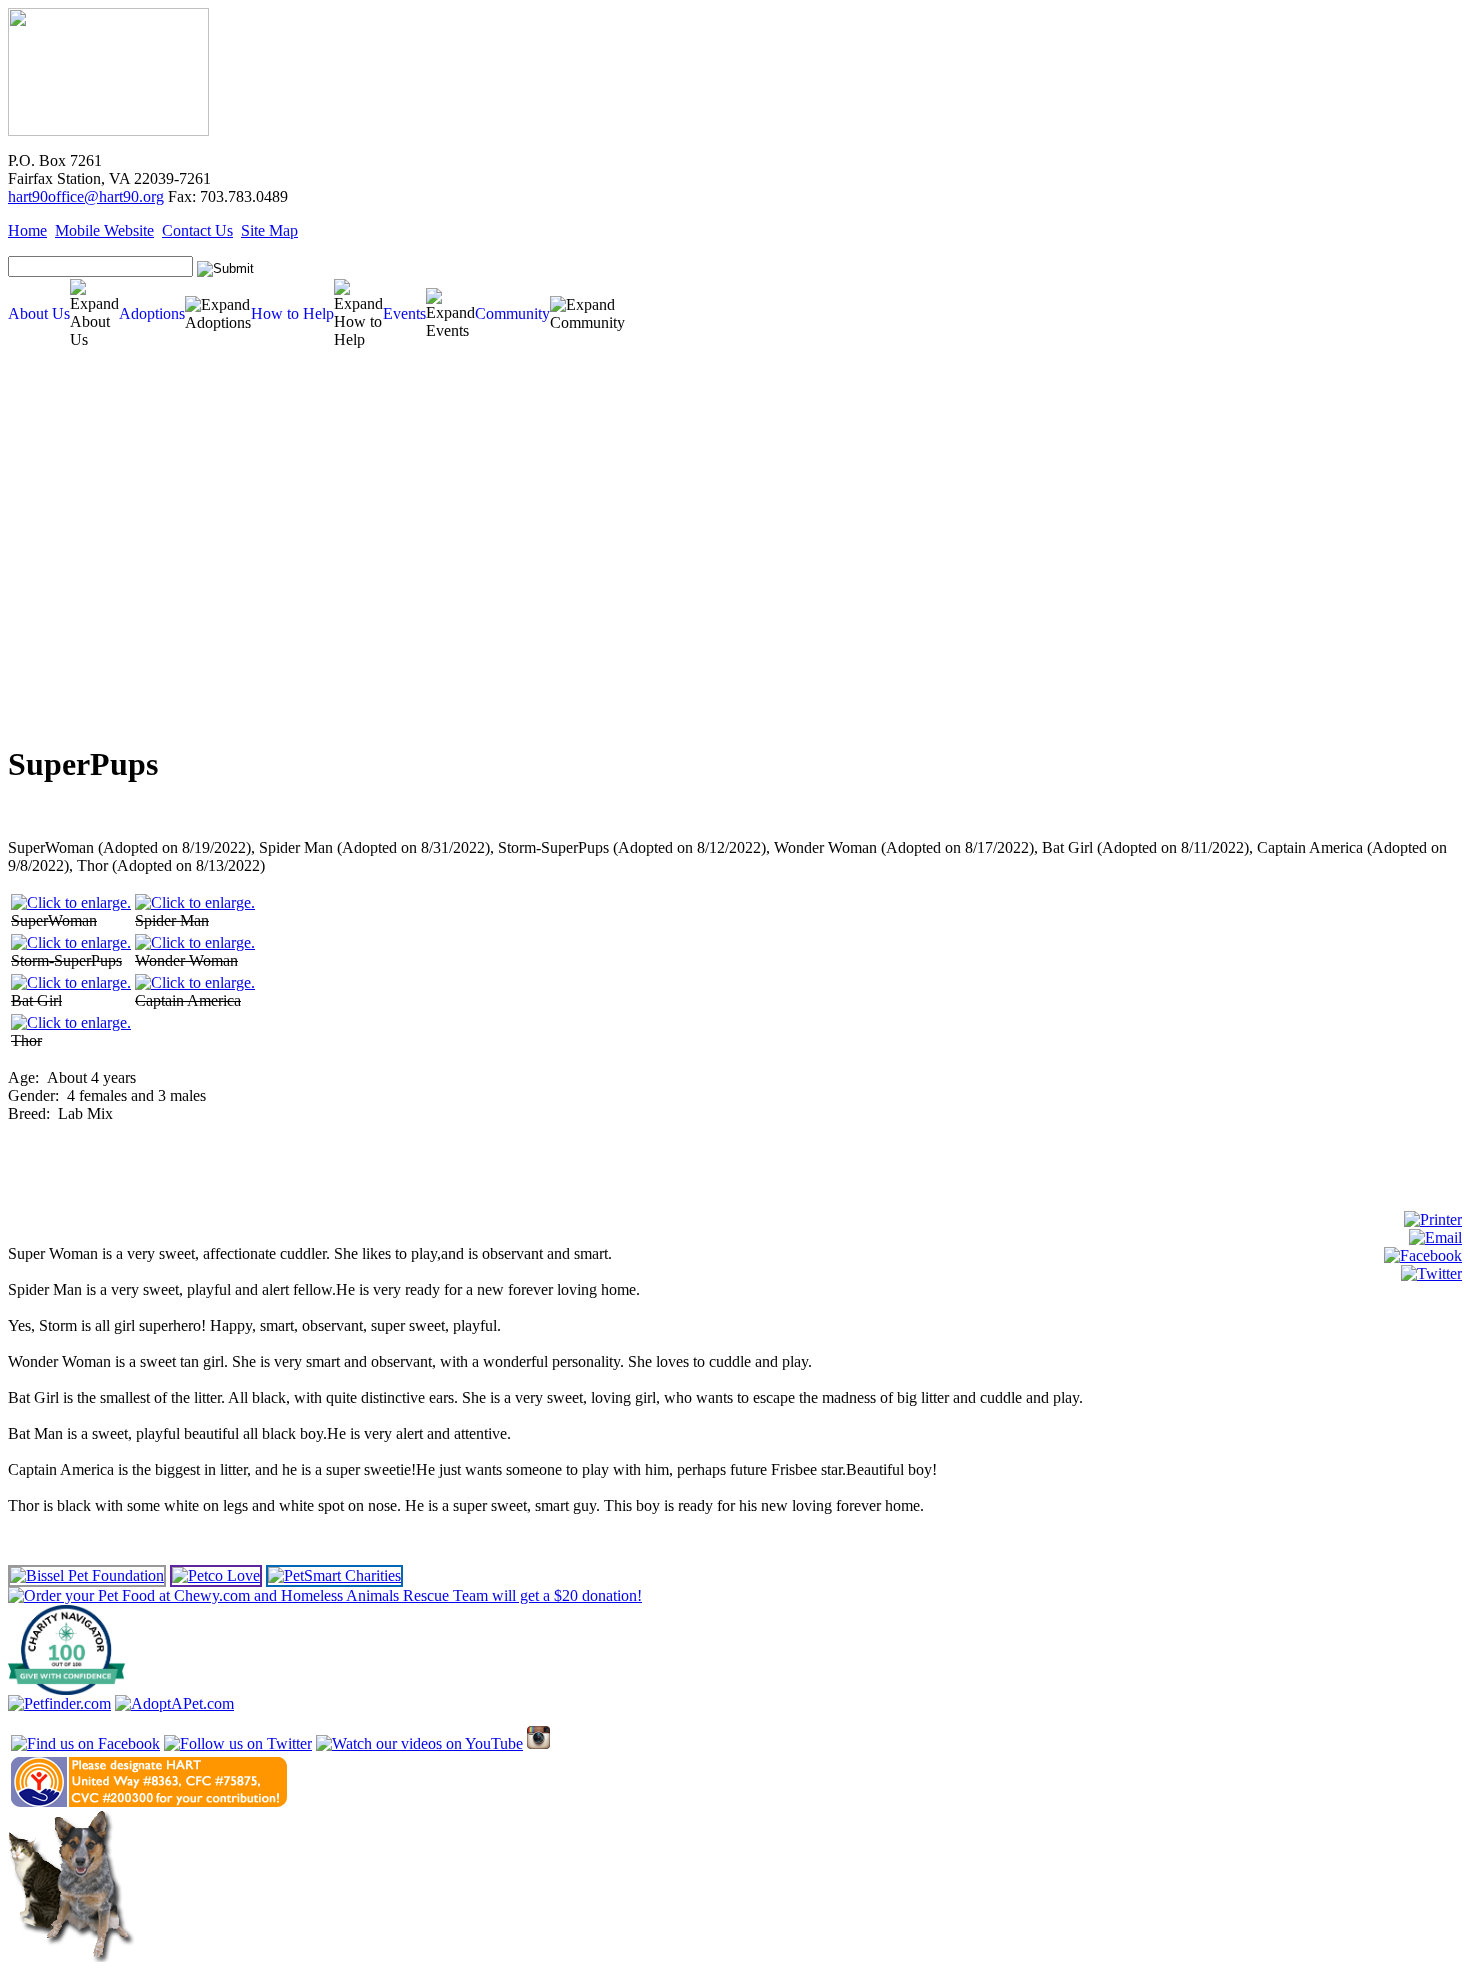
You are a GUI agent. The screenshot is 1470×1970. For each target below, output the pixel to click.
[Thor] (71, 1022)
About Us (39, 313)
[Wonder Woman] (195, 942)
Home (27, 230)
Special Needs (46, 488)
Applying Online (47, 623)
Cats (27, 458)
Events (404, 313)
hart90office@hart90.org (86, 196)
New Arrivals (44, 473)
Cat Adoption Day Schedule (69, 548)
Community (512, 313)
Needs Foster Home (57, 518)
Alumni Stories (44, 683)
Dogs (28, 443)
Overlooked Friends (57, 503)
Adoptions (152, 313)
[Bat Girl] (71, 982)
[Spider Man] (195, 902)
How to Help (292, 313)
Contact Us (197, 230)
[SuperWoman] (71, 902)
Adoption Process (53, 578)
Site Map (269, 230)
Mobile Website (104, 230)
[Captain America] (195, 982)
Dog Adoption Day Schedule (70, 533)
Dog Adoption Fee (55, 593)
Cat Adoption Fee (53, 608)
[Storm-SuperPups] (71, 942)
